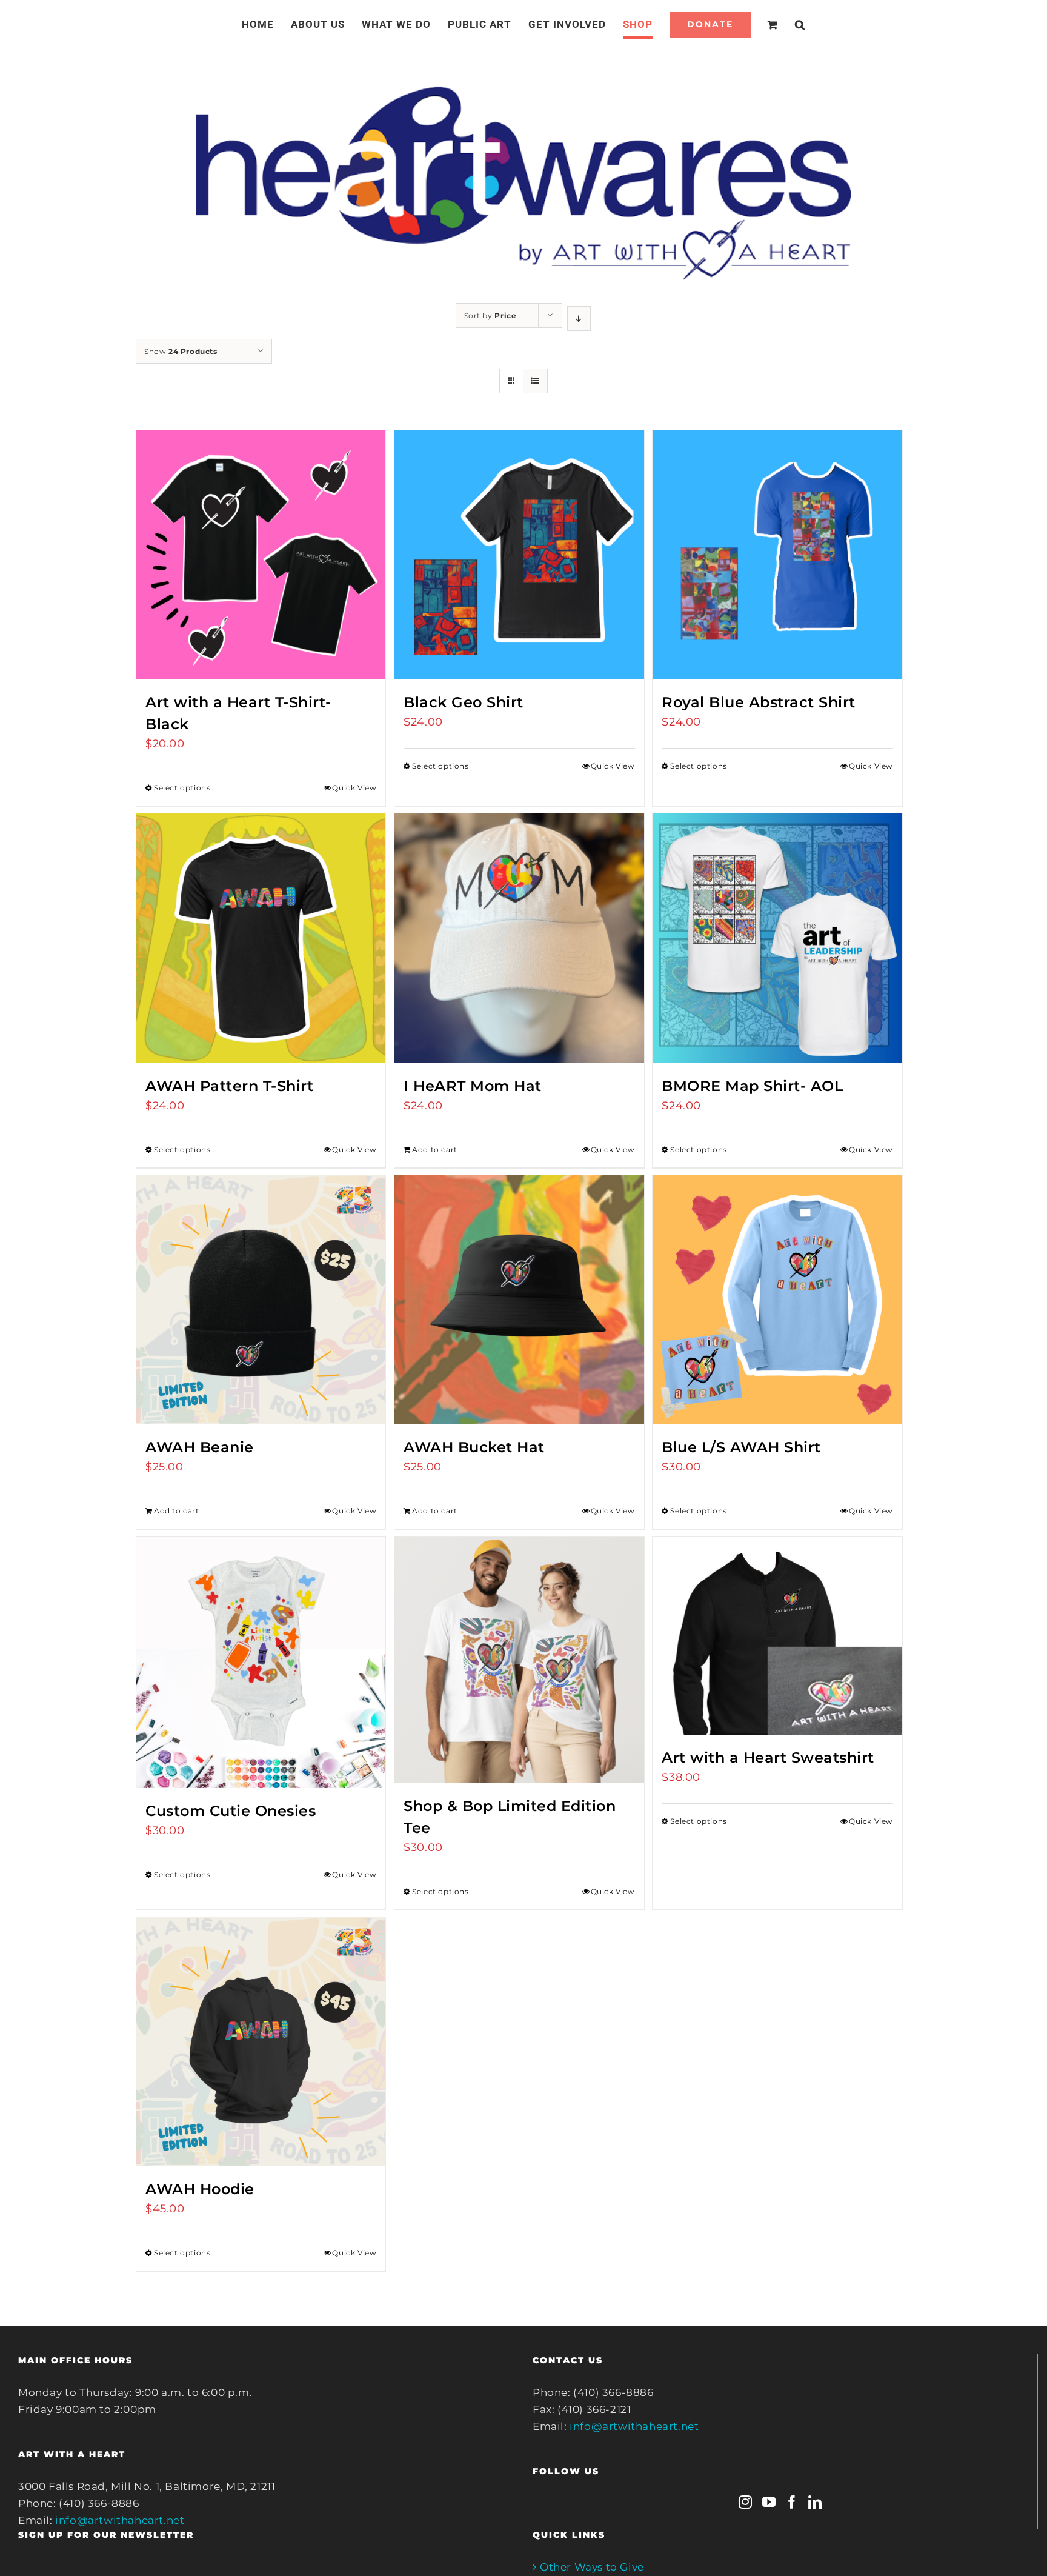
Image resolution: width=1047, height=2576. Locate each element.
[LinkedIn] (815, 2502)
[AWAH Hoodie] (261, 2042)
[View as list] (535, 381)
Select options (182, 788)
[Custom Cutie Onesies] (261, 1662)
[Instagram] (746, 2502)
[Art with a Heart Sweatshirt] (777, 1635)
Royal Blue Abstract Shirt (759, 702)
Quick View (354, 788)
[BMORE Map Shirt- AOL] (777, 938)
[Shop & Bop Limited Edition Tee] (519, 1660)
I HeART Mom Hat (473, 1086)
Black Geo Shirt (464, 702)
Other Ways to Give (592, 2567)
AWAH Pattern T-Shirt (229, 1086)
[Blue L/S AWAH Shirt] (777, 1300)
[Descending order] (579, 319)
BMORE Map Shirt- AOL (752, 1086)
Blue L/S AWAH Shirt (741, 1447)
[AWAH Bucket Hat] (519, 1300)
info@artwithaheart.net (120, 2520)
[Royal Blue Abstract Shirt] (777, 555)
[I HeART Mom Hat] (519, 938)
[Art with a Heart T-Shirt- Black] (261, 555)
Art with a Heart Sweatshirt (768, 1757)
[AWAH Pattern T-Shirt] (261, 938)
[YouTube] (769, 2502)
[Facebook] (792, 2502)
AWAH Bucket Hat (474, 1447)
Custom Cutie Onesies (231, 1811)
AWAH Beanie (200, 1447)
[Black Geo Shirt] (519, 555)
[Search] (786, 24)
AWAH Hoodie (200, 2189)
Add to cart (435, 1150)
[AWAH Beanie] (261, 1300)
